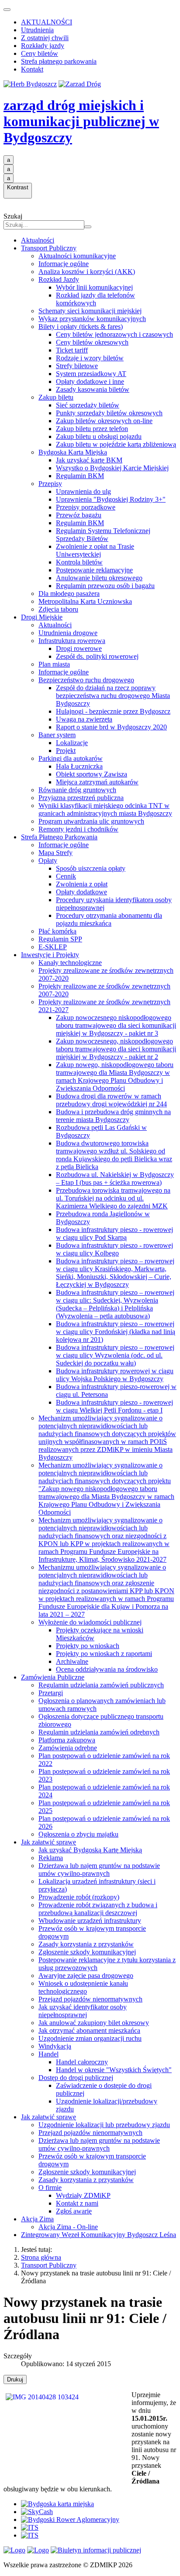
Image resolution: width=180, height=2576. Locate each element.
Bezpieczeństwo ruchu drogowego (86, 680)
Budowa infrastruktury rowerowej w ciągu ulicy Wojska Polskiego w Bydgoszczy (115, 1375)
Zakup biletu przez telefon (92, 429)
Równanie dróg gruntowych (77, 790)
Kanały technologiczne (70, 963)
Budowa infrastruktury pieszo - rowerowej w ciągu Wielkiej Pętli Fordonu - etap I (114, 1406)
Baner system (57, 735)
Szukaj (13, 216)
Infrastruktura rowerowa (72, 641)
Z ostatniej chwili (45, 38)
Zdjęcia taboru (58, 609)
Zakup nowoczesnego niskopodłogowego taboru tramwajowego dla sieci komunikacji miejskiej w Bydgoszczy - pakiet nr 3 (116, 1025)
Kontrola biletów (79, 562)
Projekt (66, 751)
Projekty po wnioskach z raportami (104, 1654)
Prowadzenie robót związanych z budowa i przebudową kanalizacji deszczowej (98, 1909)
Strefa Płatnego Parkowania (59, 837)
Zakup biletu (56, 397)
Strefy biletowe (77, 366)
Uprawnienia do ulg (83, 491)
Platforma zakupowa (67, 1740)
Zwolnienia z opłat (82, 884)
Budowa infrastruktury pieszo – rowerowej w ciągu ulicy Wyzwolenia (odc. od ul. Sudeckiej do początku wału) (115, 1355)
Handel (48, 2054)
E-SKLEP (53, 947)
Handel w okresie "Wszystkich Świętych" (114, 2070)
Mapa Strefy (55, 853)
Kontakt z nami (77, 2203)
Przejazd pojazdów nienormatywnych (90, 1999)
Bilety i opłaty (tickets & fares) (81, 327)
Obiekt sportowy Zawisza (92, 774)
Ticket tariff (72, 350)
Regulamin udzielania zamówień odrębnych (99, 1732)
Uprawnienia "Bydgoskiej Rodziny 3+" (111, 499)
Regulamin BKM (80, 476)
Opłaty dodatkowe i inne (90, 381)
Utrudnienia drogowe (68, 633)
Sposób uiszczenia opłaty (91, 868)
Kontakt (32, 69)
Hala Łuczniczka (79, 766)
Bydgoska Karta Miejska (73, 452)
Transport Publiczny (49, 248)
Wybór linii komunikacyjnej (94, 287)
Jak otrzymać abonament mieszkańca (89, 2030)
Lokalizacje (72, 743)
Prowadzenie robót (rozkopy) (79, 1897)
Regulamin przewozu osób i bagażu (105, 586)
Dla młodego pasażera (69, 594)
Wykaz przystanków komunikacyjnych (92, 319)
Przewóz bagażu (79, 515)
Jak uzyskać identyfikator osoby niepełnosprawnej (83, 2011)
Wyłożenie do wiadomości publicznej (90, 1622)
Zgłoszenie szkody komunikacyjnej (87, 1952)
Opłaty (48, 860)
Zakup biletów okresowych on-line (104, 421)
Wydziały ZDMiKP (83, 2195)
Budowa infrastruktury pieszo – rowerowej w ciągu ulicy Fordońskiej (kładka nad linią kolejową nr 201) (116, 1332)
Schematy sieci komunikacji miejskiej (90, 311)
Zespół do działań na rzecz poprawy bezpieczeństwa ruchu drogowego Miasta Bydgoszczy (113, 696)
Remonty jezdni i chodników (78, 829)
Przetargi (51, 1693)
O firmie (50, 2188)
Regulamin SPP (60, 939)
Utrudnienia (37, 30)
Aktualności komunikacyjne (77, 256)
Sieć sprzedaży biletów (88, 405)
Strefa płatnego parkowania (59, 61)
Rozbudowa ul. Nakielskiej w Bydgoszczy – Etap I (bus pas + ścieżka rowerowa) (115, 1179)
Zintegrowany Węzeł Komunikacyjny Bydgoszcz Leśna (99, 2235)
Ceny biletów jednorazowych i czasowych (114, 334)
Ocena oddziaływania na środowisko (107, 1669)
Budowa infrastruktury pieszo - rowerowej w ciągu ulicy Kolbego (114, 1249)
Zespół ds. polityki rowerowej (97, 656)
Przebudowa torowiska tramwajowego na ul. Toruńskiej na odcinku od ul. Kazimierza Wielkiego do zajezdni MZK (113, 1198)
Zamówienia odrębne (68, 1748)
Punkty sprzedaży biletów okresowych (109, 413)
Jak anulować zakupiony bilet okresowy (94, 2023)
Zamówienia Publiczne (53, 1677)
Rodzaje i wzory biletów (90, 358)
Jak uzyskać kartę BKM (89, 460)
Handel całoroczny (82, 2062)
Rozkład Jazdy (59, 279)
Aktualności (38, 240)
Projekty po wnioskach (88, 1646)
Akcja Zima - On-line (68, 2227)
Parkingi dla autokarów (71, 758)
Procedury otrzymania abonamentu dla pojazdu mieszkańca (109, 919)
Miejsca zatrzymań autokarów (97, 782)
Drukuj (15, 2379)
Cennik (66, 876)
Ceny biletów (40, 53)
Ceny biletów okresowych (92, 342)
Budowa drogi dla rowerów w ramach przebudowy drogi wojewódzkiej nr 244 (111, 1100)
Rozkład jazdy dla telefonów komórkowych (95, 299)
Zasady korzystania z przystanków (86, 1944)
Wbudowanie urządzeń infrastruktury (90, 1921)
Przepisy (50, 484)
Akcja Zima (37, 2219)
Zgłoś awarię (74, 2211)
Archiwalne (72, 1661)
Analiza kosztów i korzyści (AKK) (87, 272)
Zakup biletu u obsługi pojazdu (99, 436)
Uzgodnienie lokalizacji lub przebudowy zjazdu (104, 2125)
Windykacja (55, 2046)
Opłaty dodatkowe (81, 892)
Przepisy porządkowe (86, 507)
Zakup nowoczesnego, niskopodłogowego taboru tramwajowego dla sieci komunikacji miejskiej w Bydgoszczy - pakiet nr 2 (116, 1049)
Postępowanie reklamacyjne (94, 570)
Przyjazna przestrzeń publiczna (81, 798)
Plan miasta (54, 664)
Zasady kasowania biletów (93, 389)
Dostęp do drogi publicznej (76, 2078)
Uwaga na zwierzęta (84, 719)
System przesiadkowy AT (91, 374)
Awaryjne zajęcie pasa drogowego (86, 1976)
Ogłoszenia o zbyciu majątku (78, 1834)
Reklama (51, 1858)
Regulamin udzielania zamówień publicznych (101, 1685)
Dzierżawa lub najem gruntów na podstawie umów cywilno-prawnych (99, 1870)
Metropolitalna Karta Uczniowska (85, 601)
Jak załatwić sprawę (48, 1842)
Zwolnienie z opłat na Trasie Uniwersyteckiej (95, 550)
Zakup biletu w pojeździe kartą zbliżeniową (116, 444)
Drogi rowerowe (79, 648)
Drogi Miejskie (42, 617)
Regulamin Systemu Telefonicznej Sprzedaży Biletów (103, 535)
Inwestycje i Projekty (50, 955)
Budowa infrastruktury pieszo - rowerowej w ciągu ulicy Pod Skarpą (114, 1233)
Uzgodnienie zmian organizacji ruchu (90, 2038)
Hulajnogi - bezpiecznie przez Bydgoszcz (113, 711)
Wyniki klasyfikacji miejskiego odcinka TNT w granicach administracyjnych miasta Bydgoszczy (105, 809)
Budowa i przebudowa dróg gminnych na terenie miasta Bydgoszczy (113, 1116)
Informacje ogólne (64, 264)
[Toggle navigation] (7, 10)
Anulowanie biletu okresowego (99, 578)
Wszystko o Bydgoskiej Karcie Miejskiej (112, 468)
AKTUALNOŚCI (47, 22)
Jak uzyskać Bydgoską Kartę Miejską (90, 1850)
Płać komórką (57, 931)
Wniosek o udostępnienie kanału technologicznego (83, 1987)
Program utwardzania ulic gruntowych (91, 821)
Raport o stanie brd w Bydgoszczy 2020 (111, 727)
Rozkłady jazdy (43, 46)
